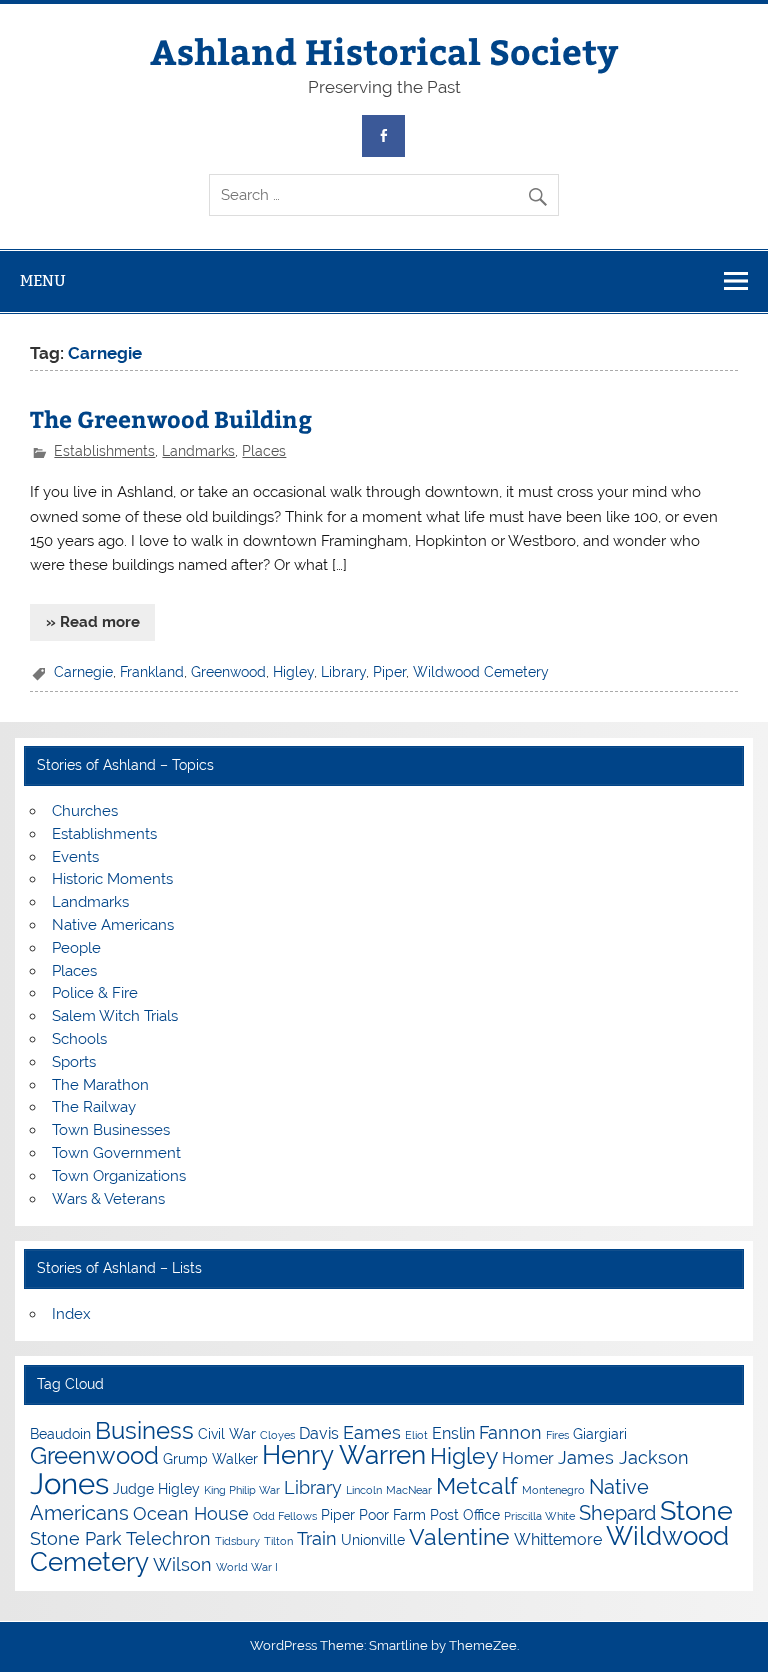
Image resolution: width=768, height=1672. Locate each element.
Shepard (617, 1513)
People (76, 948)
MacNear (409, 1490)
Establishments (104, 451)
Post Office (465, 1515)
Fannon (510, 1432)
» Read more (93, 622)
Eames (372, 1432)
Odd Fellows (285, 1516)
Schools (79, 1039)
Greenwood (228, 672)
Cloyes (277, 1435)
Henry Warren (344, 1455)
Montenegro (553, 1490)
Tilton (278, 1541)
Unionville (373, 1540)
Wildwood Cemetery (481, 672)
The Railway (94, 1107)
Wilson (182, 1564)
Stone (696, 1510)
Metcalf (477, 1485)
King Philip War (242, 1490)
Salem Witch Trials (115, 1016)
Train (317, 1538)
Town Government (116, 1153)
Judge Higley (156, 1489)
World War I (247, 1567)
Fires (557, 1435)
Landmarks (198, 451)
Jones (69, 1483)
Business (144, 1430)
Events (75, 857)
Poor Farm (392, 1515)
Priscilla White (539, 1516)
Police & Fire (95, 993)
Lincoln (364, 1490)
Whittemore (558, 1539)
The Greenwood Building (171, 418)
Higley (293, 672)
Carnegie (83, 672)
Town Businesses (111, 1130)
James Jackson (623, 1457)
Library (343, 672)
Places (264, 451)
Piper (389, 672)
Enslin (453, 1433)
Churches (85, 811)
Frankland (152, 672)
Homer (528, 1458)
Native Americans (113, 925)
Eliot (416, 1435)
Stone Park (76, 1538)
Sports (74, 1062)
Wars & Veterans (108, 1199)
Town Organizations (119, 1176)
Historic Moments (112, 879)
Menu (43, 280)
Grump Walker (210, 1459)
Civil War (227, 1434)
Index (71, 1314)
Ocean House (191, 1513)
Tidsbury (237, 1541)
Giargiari (600, 1434)
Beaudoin (60, 1434)
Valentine (459, 1536)
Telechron (168, 1538)
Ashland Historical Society (384, 50)
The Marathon (100, 1085)
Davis (319, 1433)
